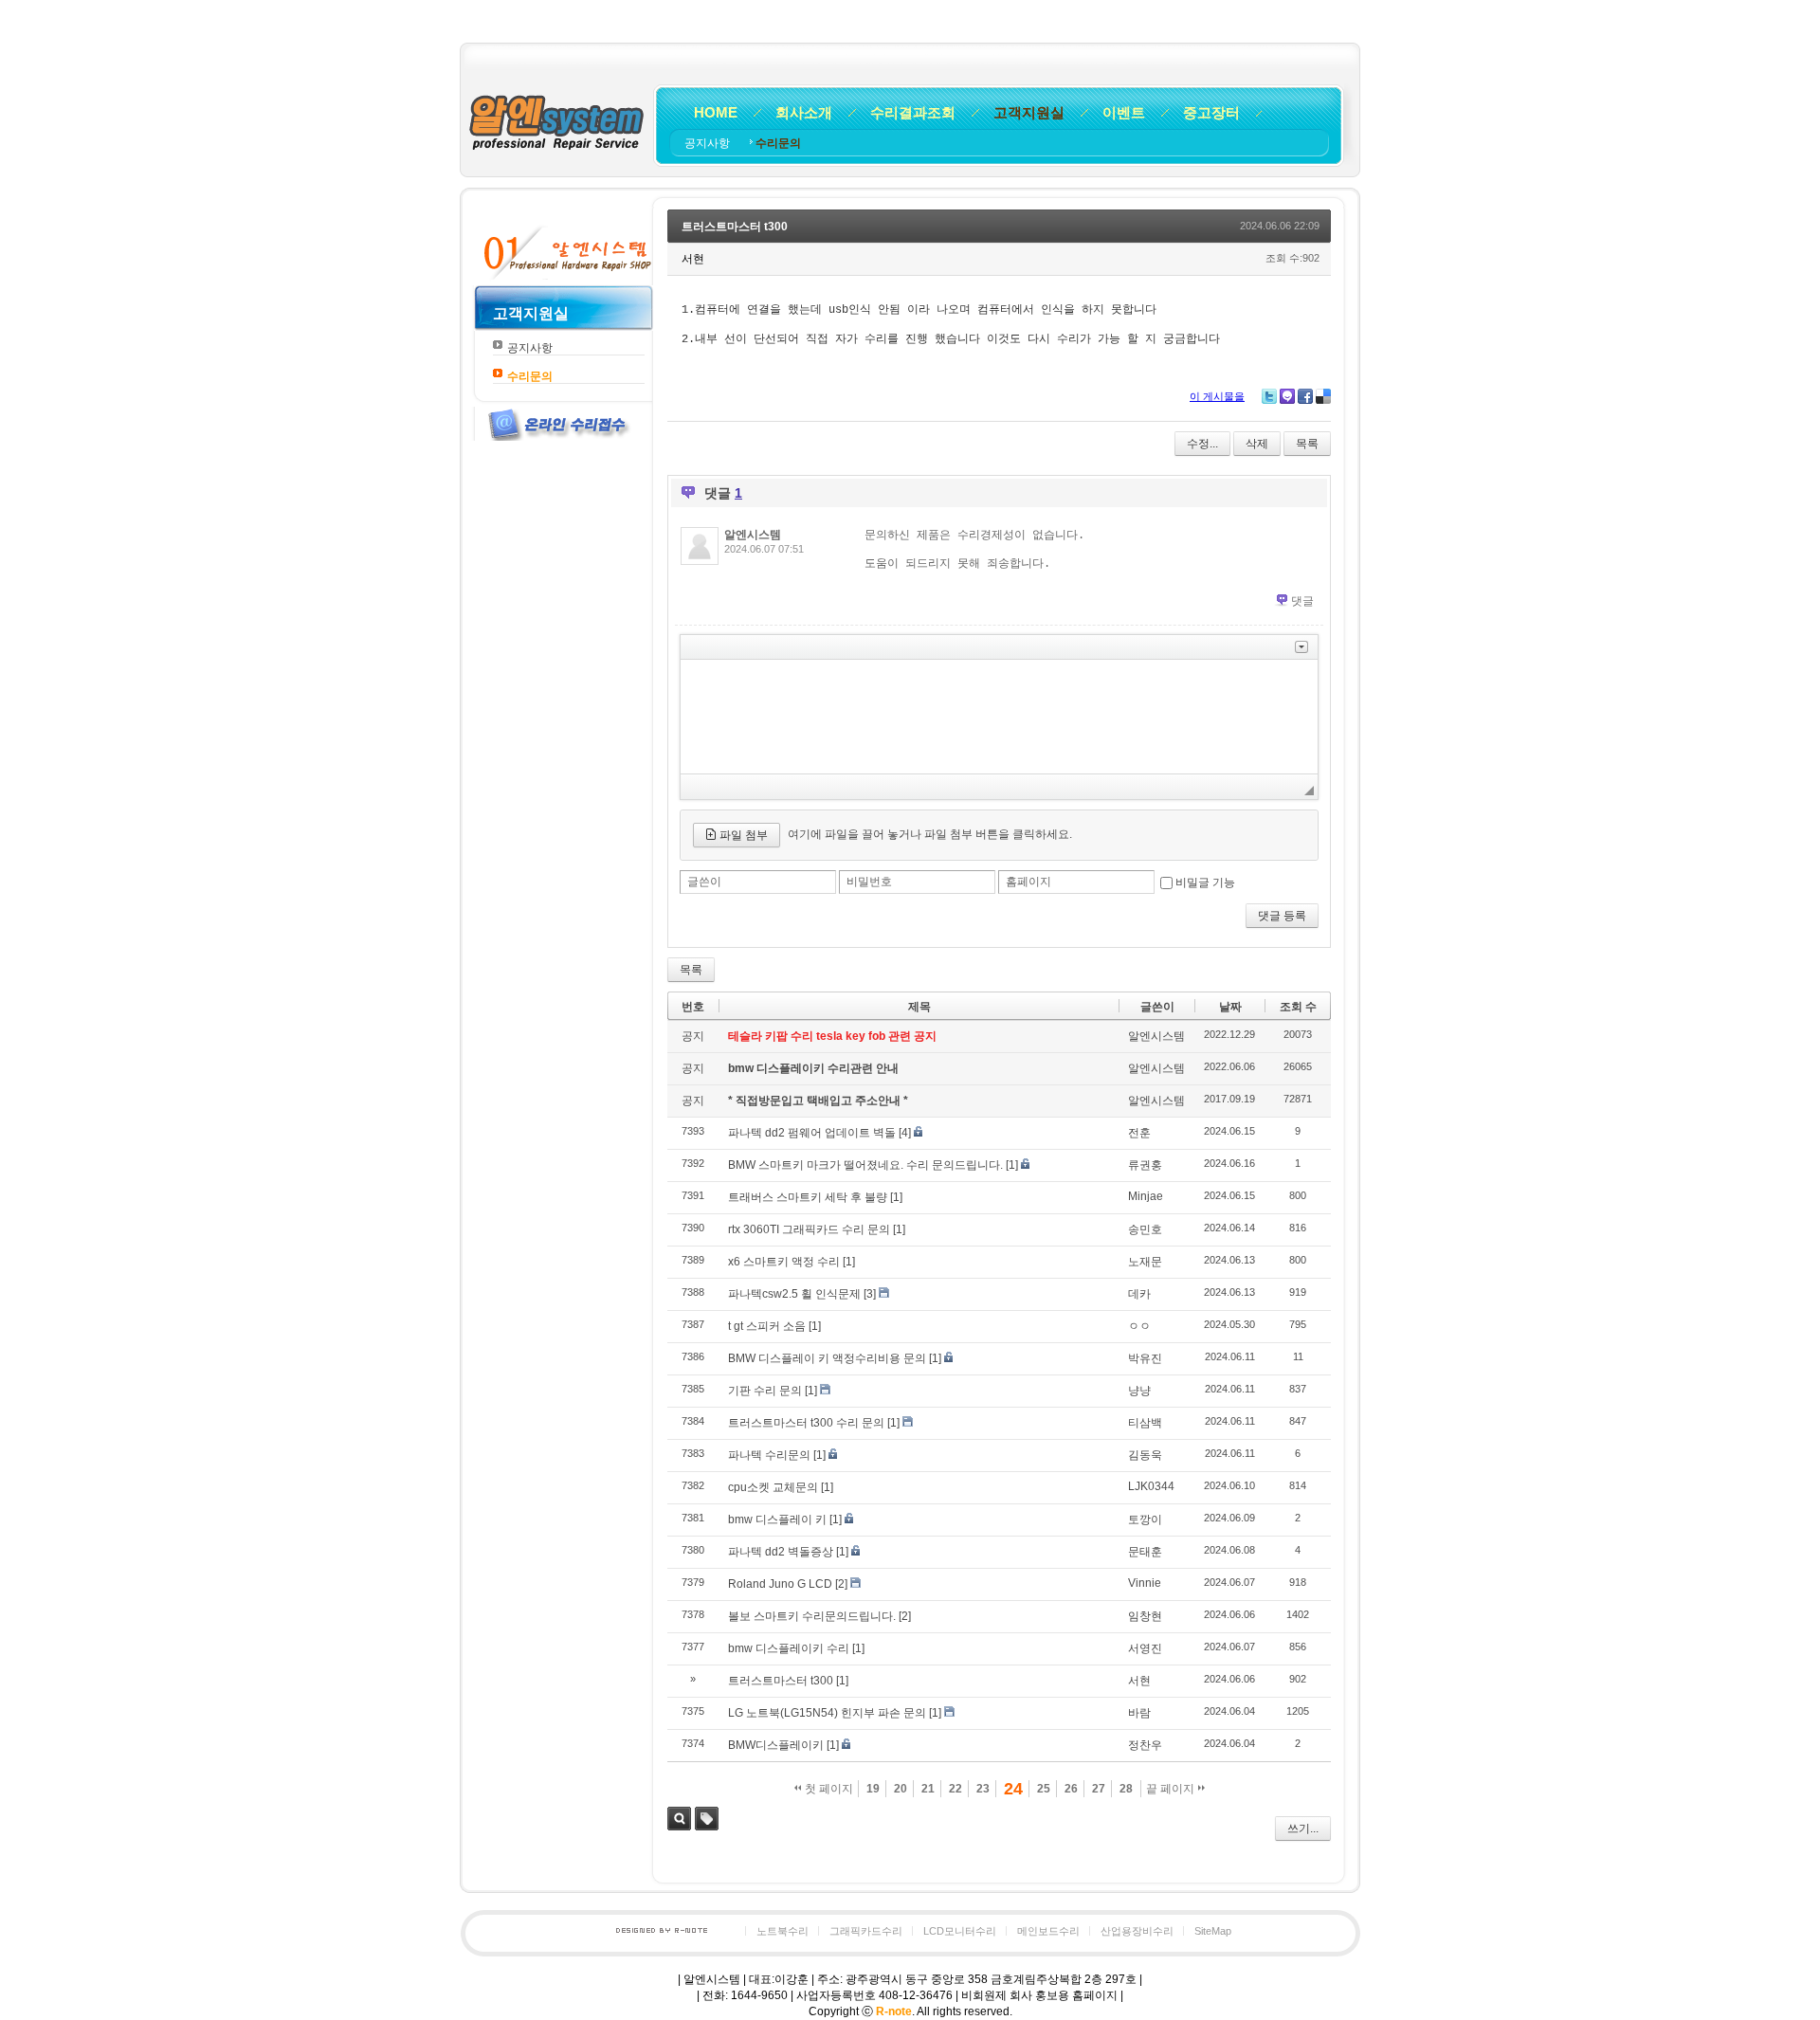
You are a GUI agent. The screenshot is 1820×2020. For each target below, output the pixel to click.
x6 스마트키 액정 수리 (784, 1262)
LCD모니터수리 (960, 1931)
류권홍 (1145, 1165)
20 (901, 1789)
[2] (841, 1584)
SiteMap (1213, 1931)
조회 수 (1298, 1007)
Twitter (1269, 396)
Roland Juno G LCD (780, 1584)
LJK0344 (1151, 1486)
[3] (870, 1294)
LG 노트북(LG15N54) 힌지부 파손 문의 (827, 1713)
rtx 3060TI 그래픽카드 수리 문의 (809, 1229)
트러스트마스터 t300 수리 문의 (806, 1423)
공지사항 (709, 143)
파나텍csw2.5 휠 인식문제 (794, 1294)
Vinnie (1145, 1583)
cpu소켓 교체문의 (773, 1487)
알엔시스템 (753, 535)
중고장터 (1211, 112)
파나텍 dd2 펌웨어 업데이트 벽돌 (812, 1133)
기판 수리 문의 (765, 1391)
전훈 (1139, 1133)
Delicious (1323, 396)
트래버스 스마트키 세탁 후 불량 (808, 1197)
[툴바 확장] (1301, 647)
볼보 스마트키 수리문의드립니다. (812, 1616)
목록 (1307, 444)
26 (1071, 1789)
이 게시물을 (1217, 396)
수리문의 (778, 143)
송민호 (1145, 1229)
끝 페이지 (1172, 1789)
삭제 (1257, 444)
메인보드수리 (1048, 1931)
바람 (1139, 1713)
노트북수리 (783, 1931)
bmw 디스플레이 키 (777, 1520)
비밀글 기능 (1205, 883)
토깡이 (1145, 1520)
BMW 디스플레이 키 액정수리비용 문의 (827, 1358)
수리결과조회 (913, 112)
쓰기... (1303, 1829)
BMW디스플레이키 (776, 1745)
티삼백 (1145, 1423)
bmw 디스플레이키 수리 (789, 1648)
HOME (716, 112)
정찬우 (1145, 1745)
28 (1126, 1789)
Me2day (1287, 396)
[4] (905, 1133)
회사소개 (804, 112)
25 (1044, 1789)
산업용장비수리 (1137, 1931)
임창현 (1145, 1616)
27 (1099, 1789)
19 (873, 1789)
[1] (1012, 1165)
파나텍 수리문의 (769, 1455)
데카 (1139, 1294)
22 (955, 1789)
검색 (679, 1819)
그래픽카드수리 (866, 1931)
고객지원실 (1029, 112)
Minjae (1146, 1196)
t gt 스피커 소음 (767, 1326)
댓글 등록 (1282, 916)
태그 (707, 1819)
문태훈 (1145, 1552)
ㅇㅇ (1139, 1326)
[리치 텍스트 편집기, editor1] (999, 717)
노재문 (1145, 1262)
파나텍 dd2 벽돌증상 (781, 1552)
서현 (1139, 1681)
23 (983, 1789)
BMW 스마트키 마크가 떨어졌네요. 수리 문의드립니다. (865, 1165)
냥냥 (1139, 1391)
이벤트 (1124, 112)
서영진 (1145, 1648)
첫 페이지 (828, 1789)
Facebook (1305, 396)
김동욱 (1145, 1455)
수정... (1202, 444)
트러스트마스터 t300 (735, 227)
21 (928, 1789)
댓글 (1302, 601)
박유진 (1145, 1358)
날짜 (1230, 1007)
